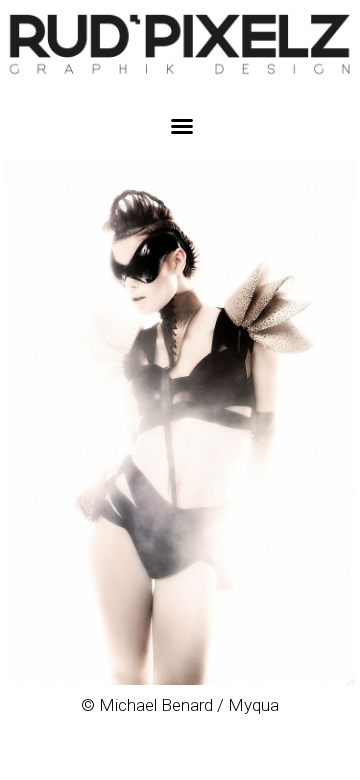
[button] (182, 126)
